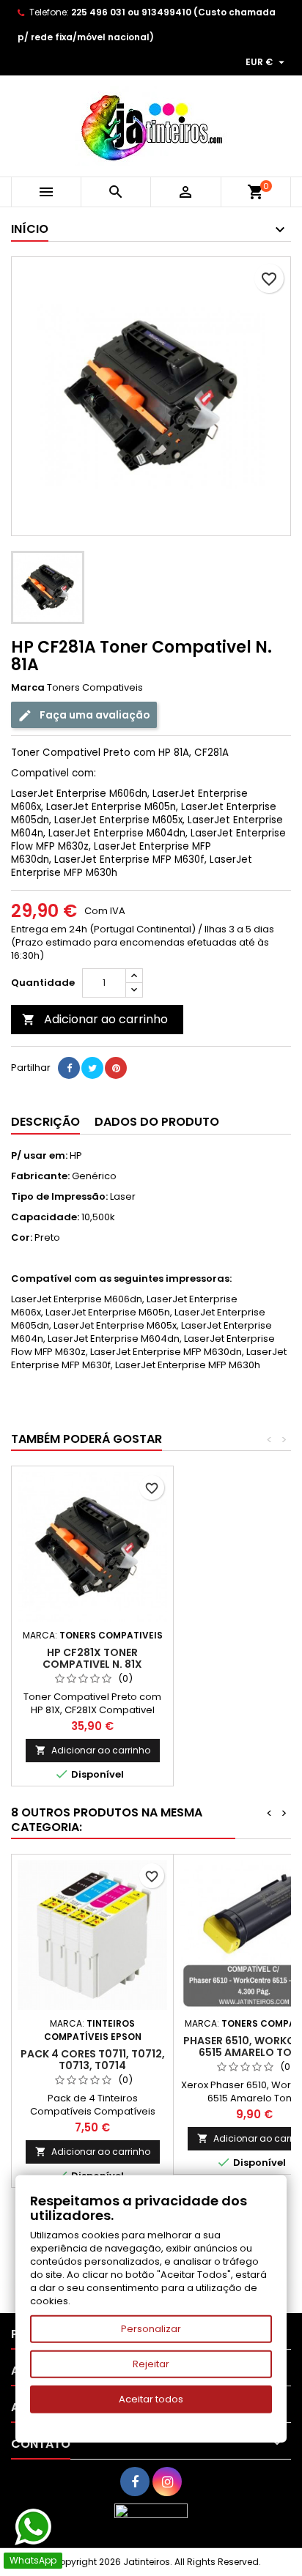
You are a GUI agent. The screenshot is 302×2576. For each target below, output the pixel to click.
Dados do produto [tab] (157, 1122)
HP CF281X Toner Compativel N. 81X (92, 1658)
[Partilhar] (69, 1068)
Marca (28, 688)
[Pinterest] (116, 1068)
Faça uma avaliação (94, 715)
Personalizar (151, 2329)
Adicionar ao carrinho (95, 1019)
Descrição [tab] (45, 1122)
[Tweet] (92, 1068)
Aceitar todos (151, 2399)
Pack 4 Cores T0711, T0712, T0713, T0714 (93, 2060)
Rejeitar (151, 2364)
